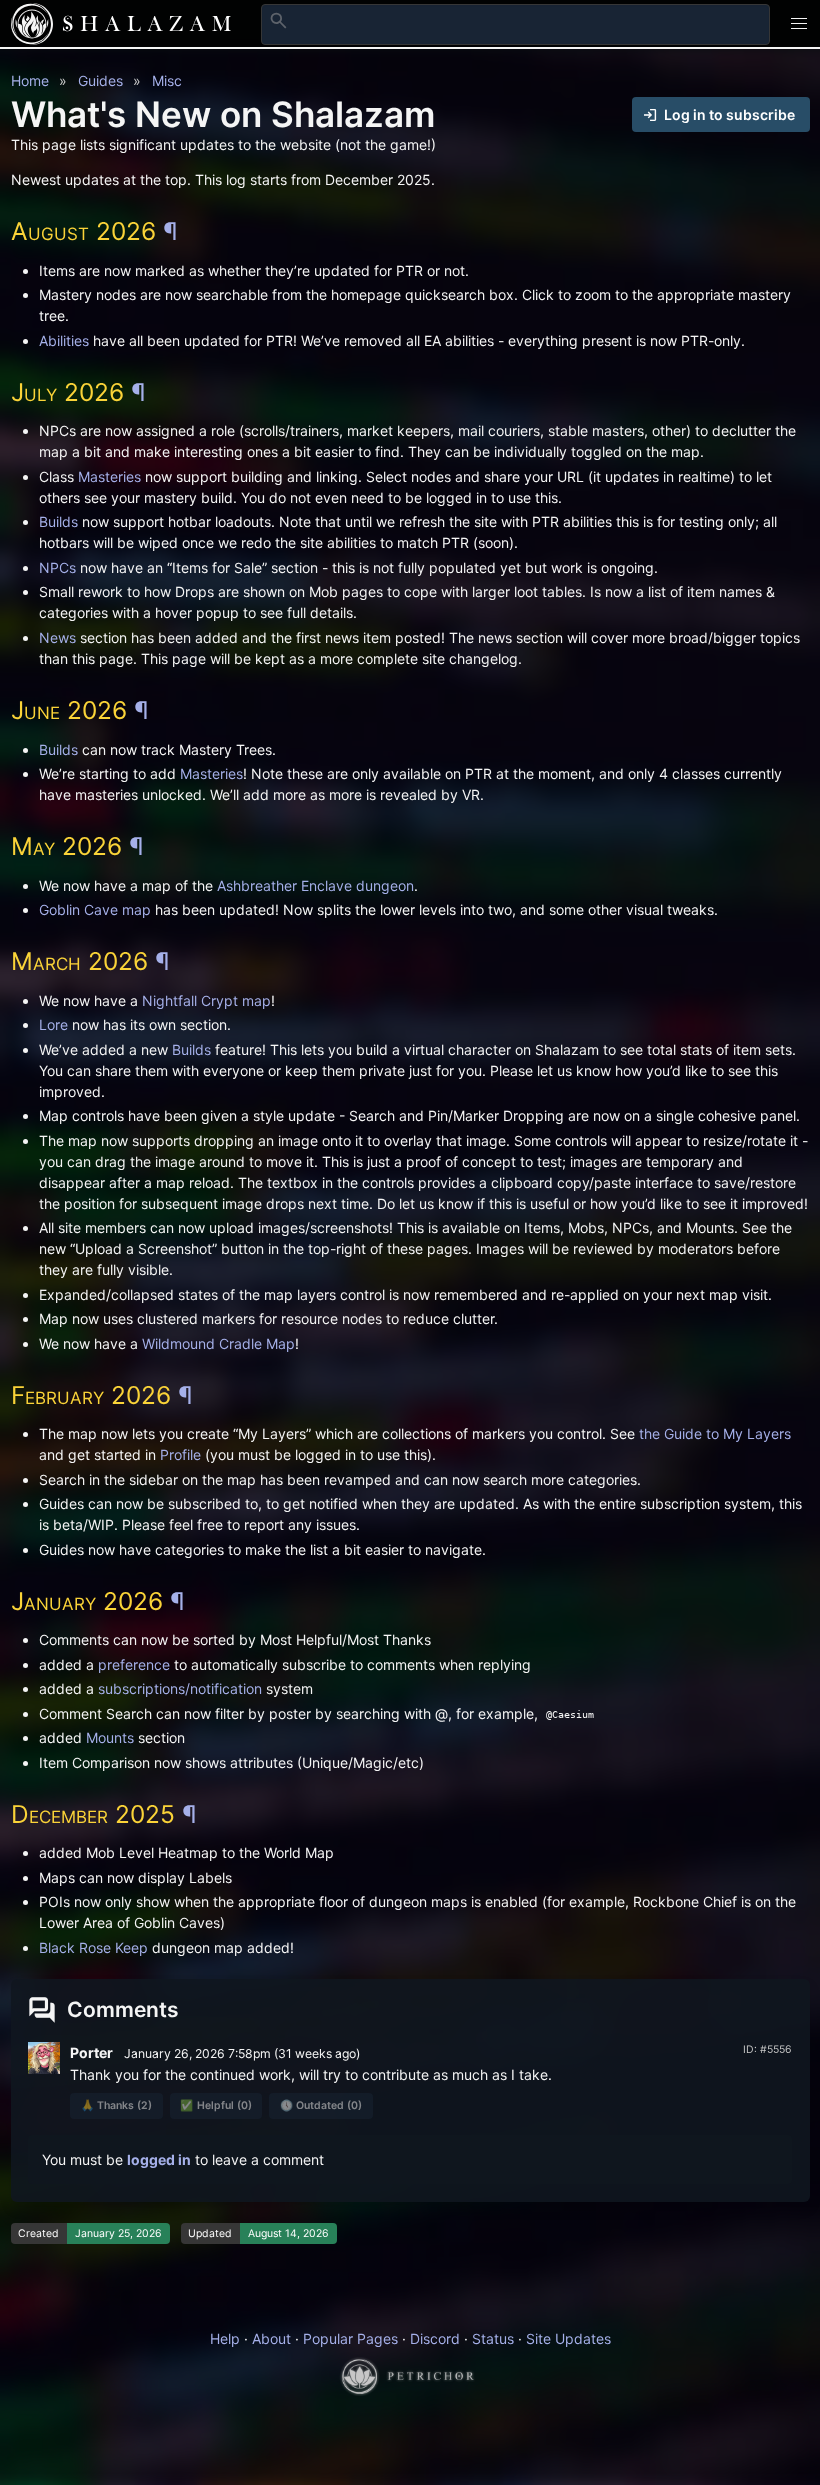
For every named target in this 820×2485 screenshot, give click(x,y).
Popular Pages (350, 2338)
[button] (799, 23)
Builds (58, 521)
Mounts (110, 1737)
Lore (53, 1024)
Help (225, 2338)
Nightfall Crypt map (206, 1000)
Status (493, 2338)
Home (30, 80)
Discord (435, 2338)
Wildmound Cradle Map (218, 1343)
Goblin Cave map (95, 909)
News (57, 637)
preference (134, 1664)
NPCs (57, 567)
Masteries (109, 476)
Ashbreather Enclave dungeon (315, 885)
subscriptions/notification (180, 1688)
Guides (100, 80)
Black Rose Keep (93, 1947)
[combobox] (515, 24)
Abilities (64, 340)
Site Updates (568, 2338)
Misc (167, 80)
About (271, 2338)
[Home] (32, 24)
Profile (180, 1454)
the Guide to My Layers (715, 1433)
